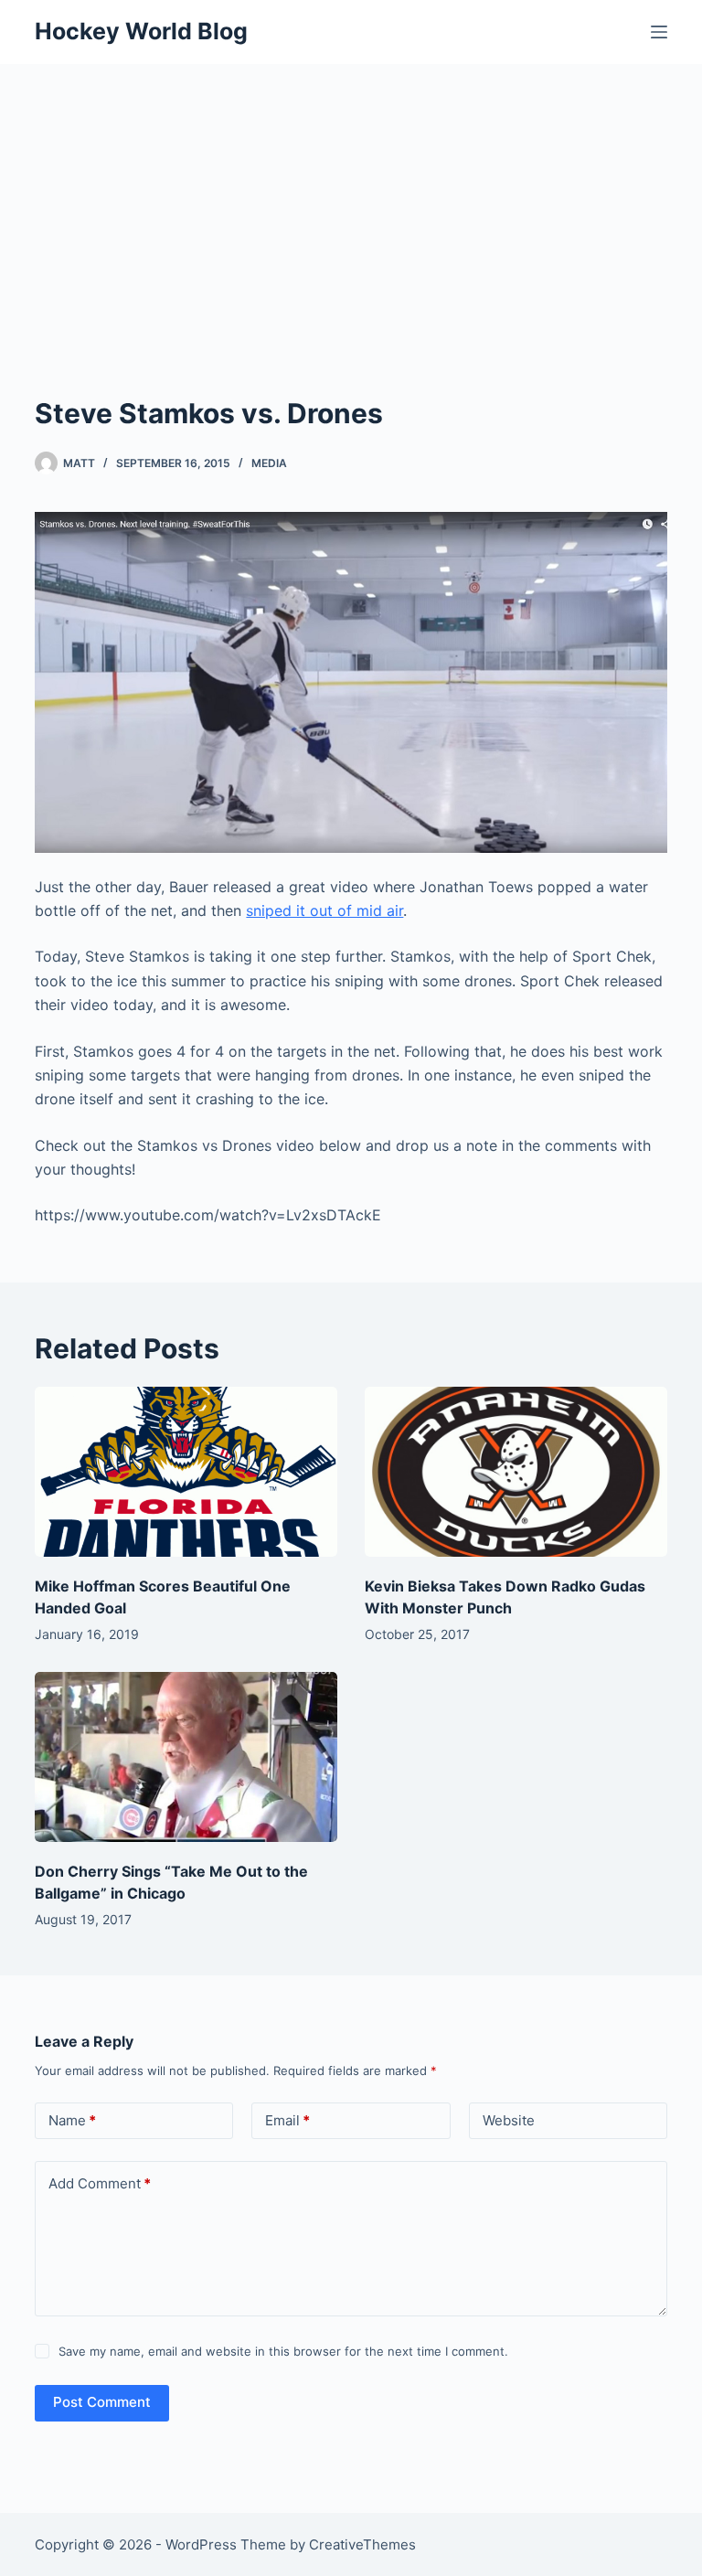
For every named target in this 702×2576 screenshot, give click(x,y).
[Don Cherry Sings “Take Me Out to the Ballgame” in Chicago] (186, 1757)
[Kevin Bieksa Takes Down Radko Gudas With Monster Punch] (516, 1472)
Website (509, 2120)
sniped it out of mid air (324, 910)
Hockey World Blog (141, 31)
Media (269, 463)
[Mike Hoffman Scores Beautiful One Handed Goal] (186, 1472)
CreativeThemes (362, 2544)
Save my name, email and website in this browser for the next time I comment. (283, 2351)
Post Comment (102, 2402)
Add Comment (100, 2183)
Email (287, 2120)
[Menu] (659, 32)
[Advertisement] (351, 201)
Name (72, 2120)
